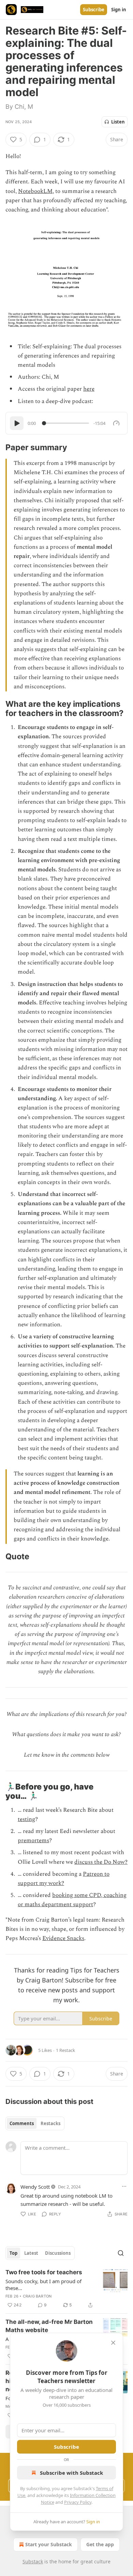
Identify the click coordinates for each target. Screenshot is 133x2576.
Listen (118, 122)
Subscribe (94, 10)
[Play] (17, 423)
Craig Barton (37, 2296)
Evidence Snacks (63, 1938)
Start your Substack (49, 2544)
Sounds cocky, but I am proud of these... (43, 2285)
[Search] (121, 2253)
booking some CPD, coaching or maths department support (72, 1900)
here (89, 389)
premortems (33, 1840)
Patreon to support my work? (64, 1879)
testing (26, 1819)
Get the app (100, 2544)
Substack (33, 2561)
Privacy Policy (78, 2502)
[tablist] (35, 2123)
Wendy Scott (35, 2187)
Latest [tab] (31, 2253)
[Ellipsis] (124, 2186)
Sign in (119, 10)
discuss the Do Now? (101, 1862)
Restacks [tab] (50, 2123)
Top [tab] (13, 2253)
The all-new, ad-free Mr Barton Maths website (49, 2326)
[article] (66, 2289)
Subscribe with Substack (71, 2473)
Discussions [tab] (58, 2253)
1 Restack (65, 2050)
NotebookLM (35, 191)
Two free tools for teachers (44, 2272)
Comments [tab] (22, 2123)
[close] (113, 2343)
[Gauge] (116, 423)
